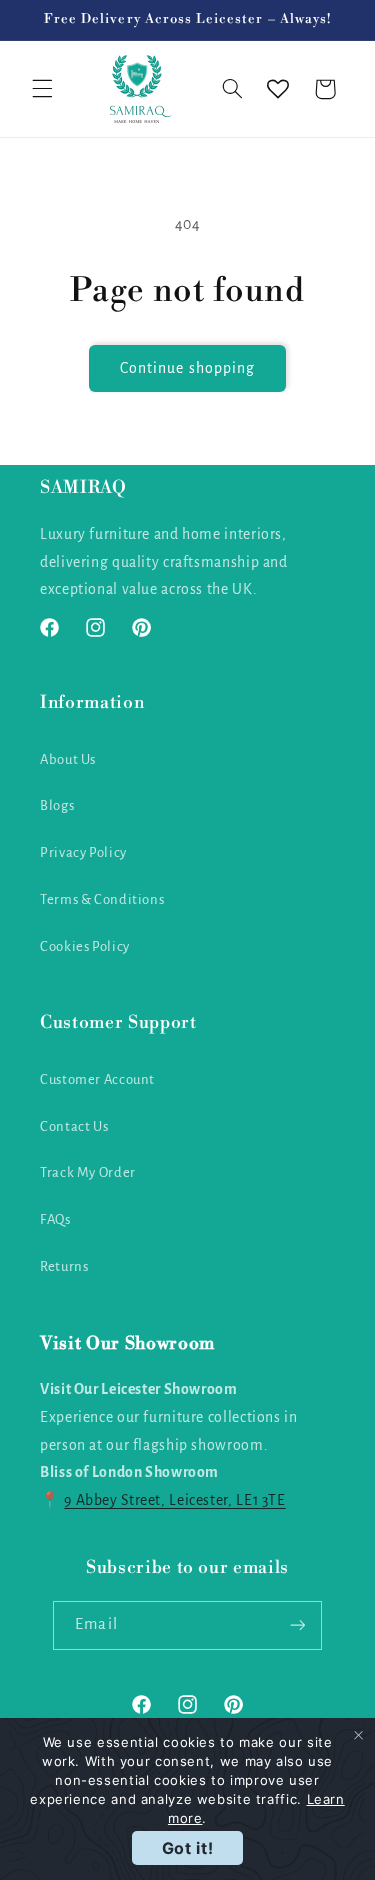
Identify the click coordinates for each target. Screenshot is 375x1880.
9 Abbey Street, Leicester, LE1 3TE (174, 1500)
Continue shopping (187, 368)
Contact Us (74, 1126)
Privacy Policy (83, 852)
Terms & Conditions (102, 899)
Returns (64, 1266)
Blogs (57, 805)
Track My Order (88, 1172)
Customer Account (97, 1079)
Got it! (187, 1848)
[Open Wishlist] (278, 89)
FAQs (55, 1219)
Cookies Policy (85, 946)
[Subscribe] (297, 1625)
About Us (68, 759)
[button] (42, 89)
